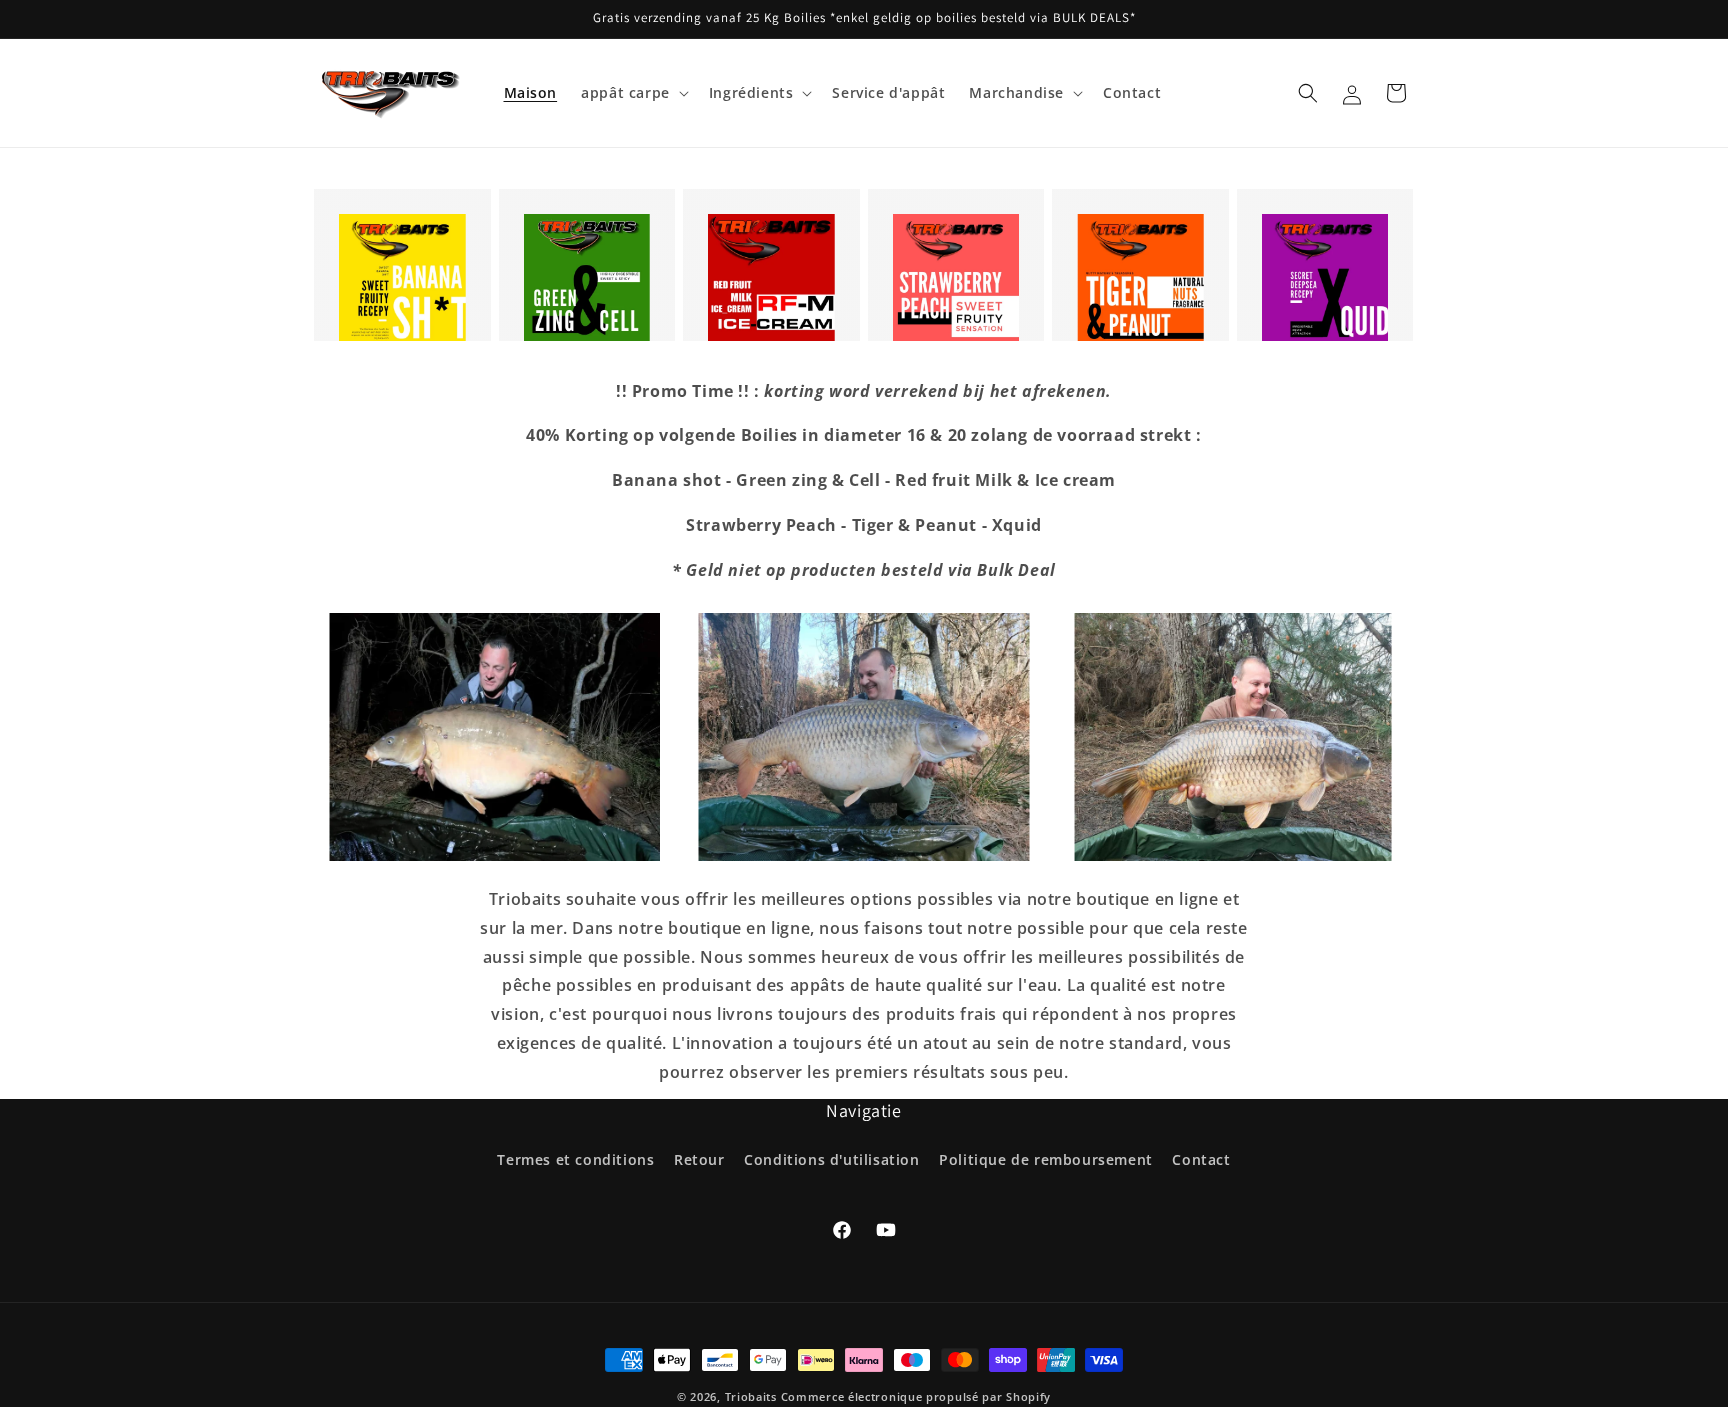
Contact (1201, 1159)
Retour (699, 1159)
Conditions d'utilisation (831, 1159)
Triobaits (751, 1396)
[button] (633, 93)
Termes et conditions (575, 1159)
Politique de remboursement (1046, 1159)
